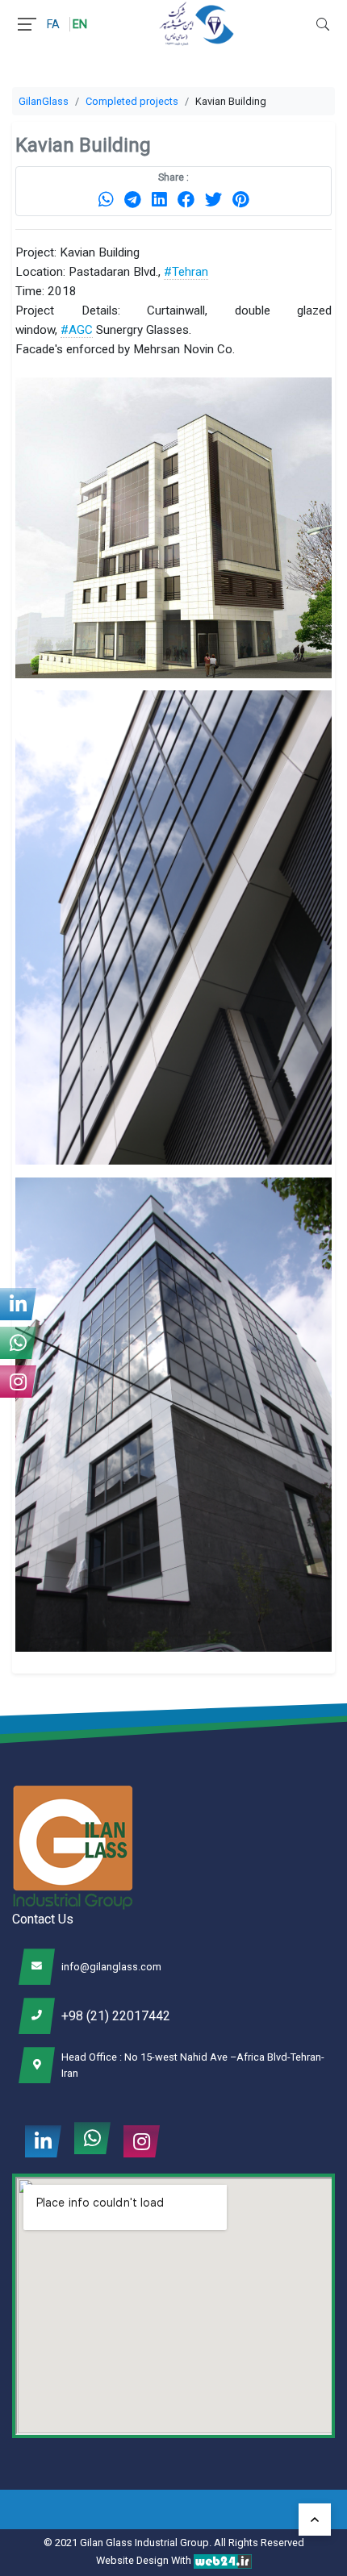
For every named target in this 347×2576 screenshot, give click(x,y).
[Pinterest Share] (241, 199)
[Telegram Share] (133, 199)
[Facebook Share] (186, 199)
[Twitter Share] (213, 199)
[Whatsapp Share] (106, 199)
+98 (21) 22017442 (116, 2016)
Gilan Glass (106, 2543)
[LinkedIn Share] (159, 199)
